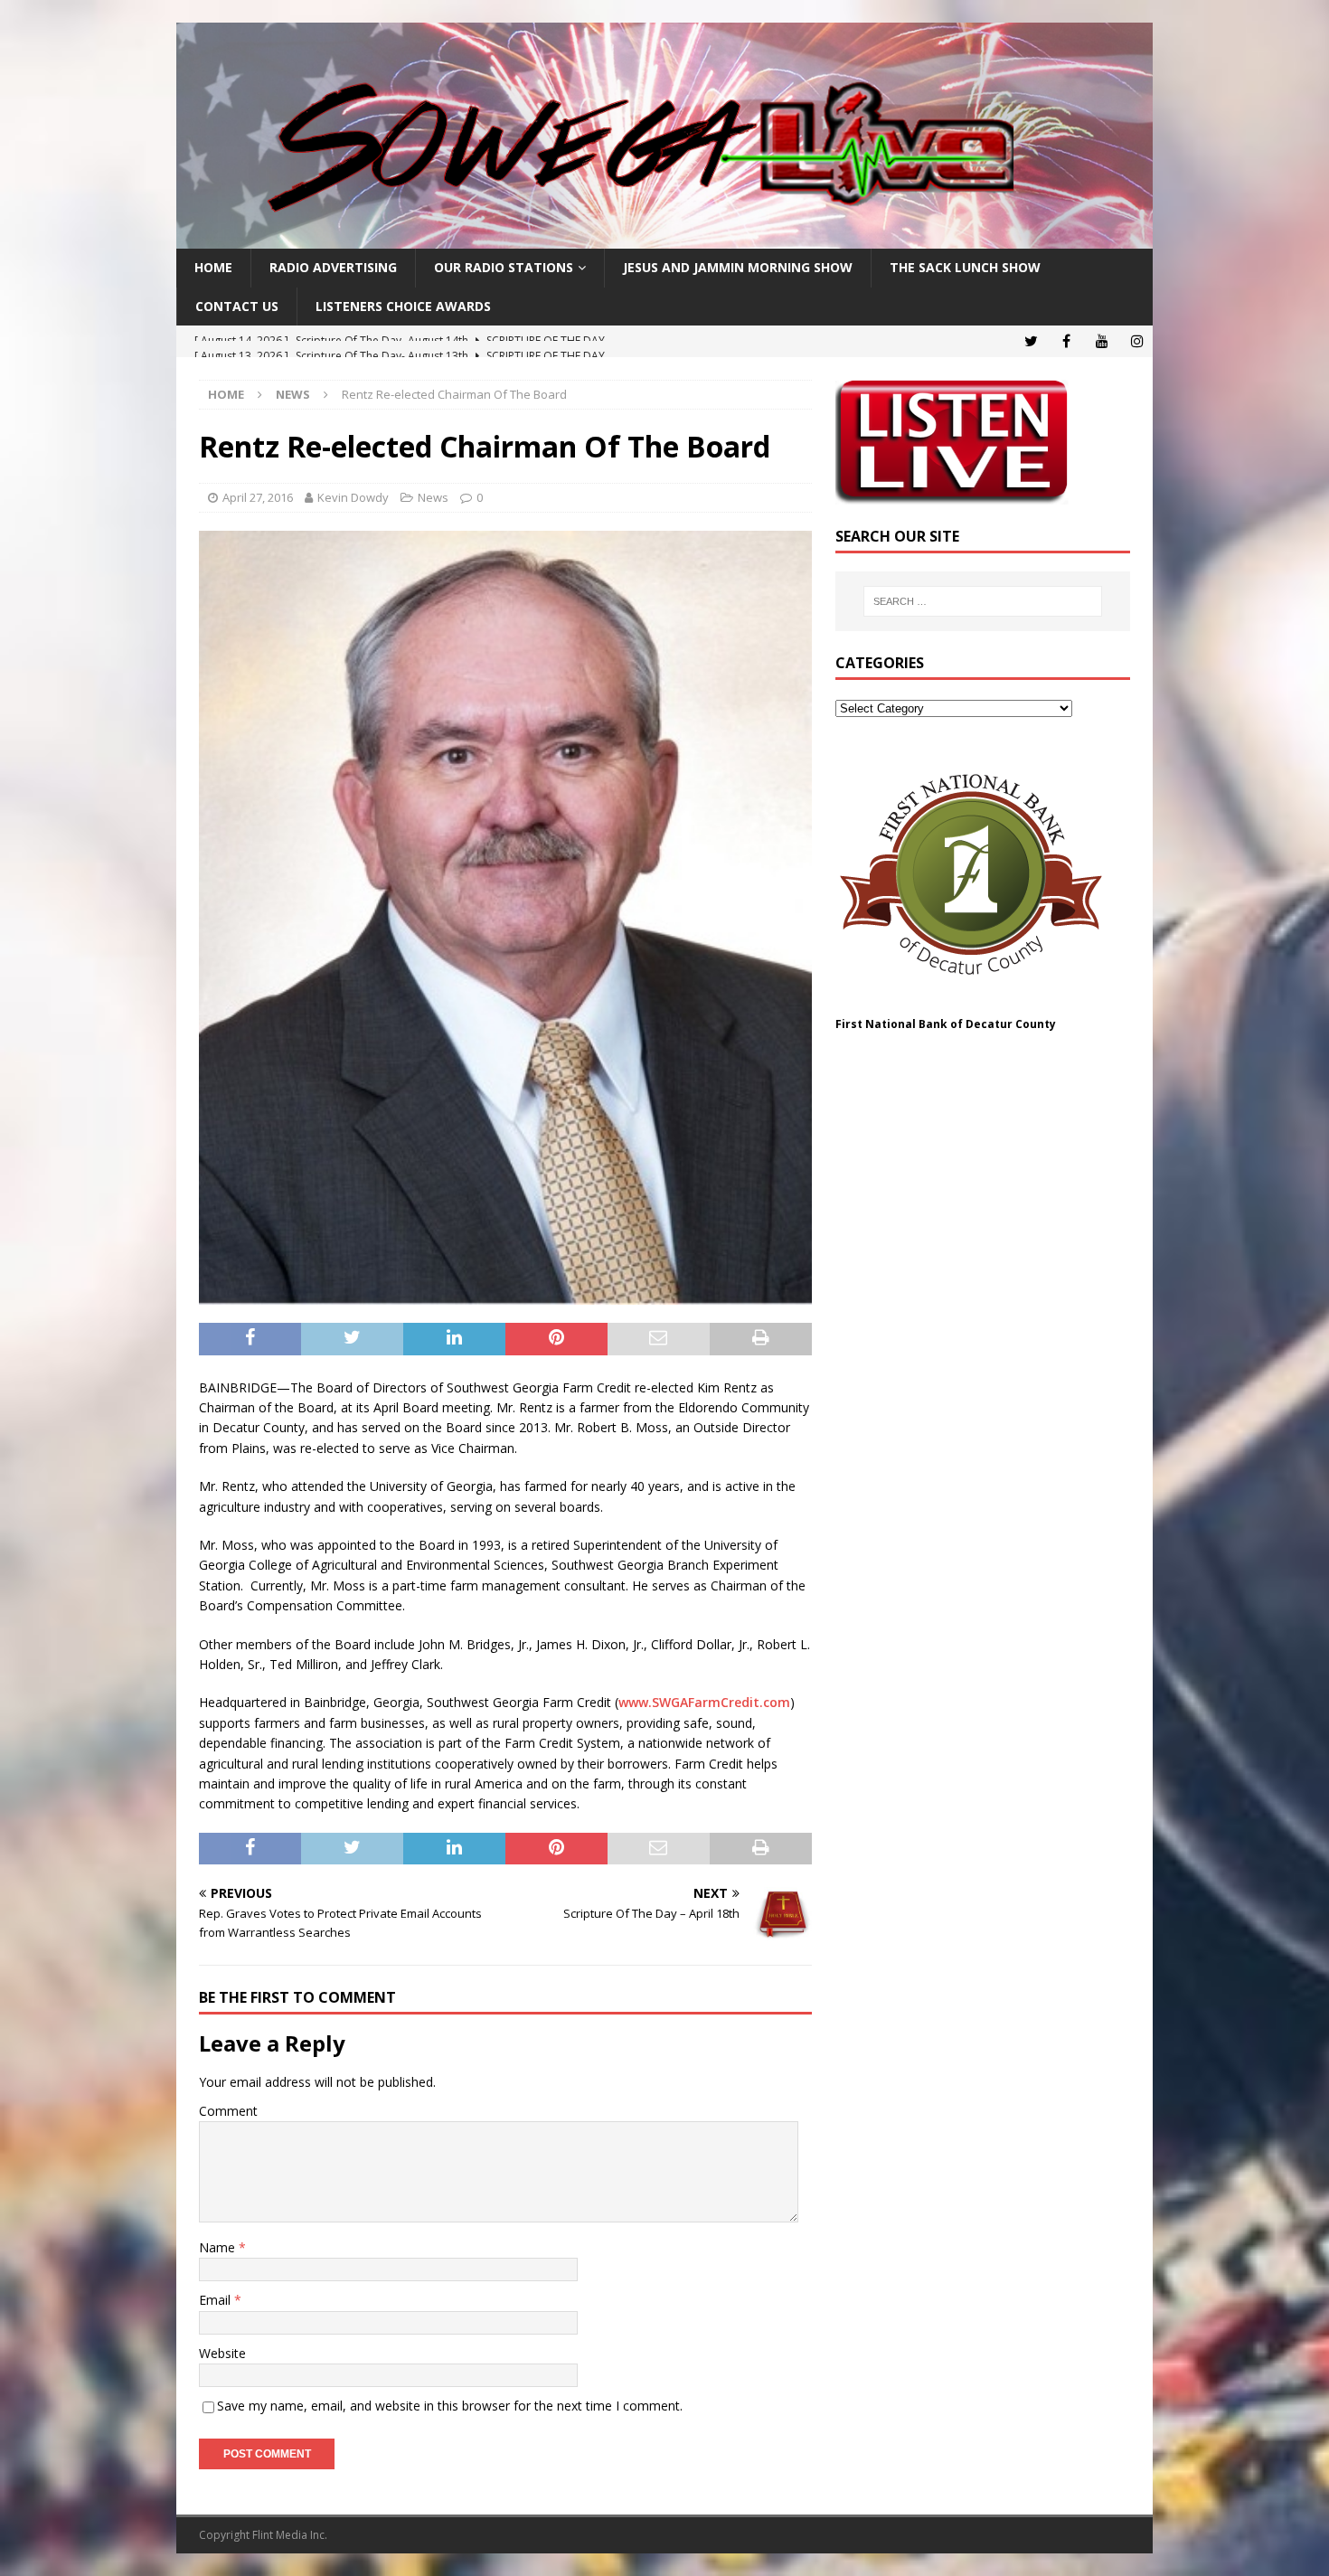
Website (222, 2353)
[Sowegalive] (664, 238)
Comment (228, 2111)
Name (219, 2247)
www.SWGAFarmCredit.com (704, 1702)
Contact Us (237, 306)
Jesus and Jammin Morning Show (738, 267)
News (433, 497)
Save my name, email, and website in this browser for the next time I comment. (450, 2406)
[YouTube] (1102, 341)
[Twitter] (1031, 341)
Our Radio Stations (504, 267)
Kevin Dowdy (353, 497)
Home (213, 267)
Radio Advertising (333, 267)
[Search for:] (983, 601)
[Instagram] (1137, 341)
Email (217, 2300)
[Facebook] (1066, 341)
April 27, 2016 (258, 497)
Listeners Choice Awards (403, 306)
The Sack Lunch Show (965, 267)
